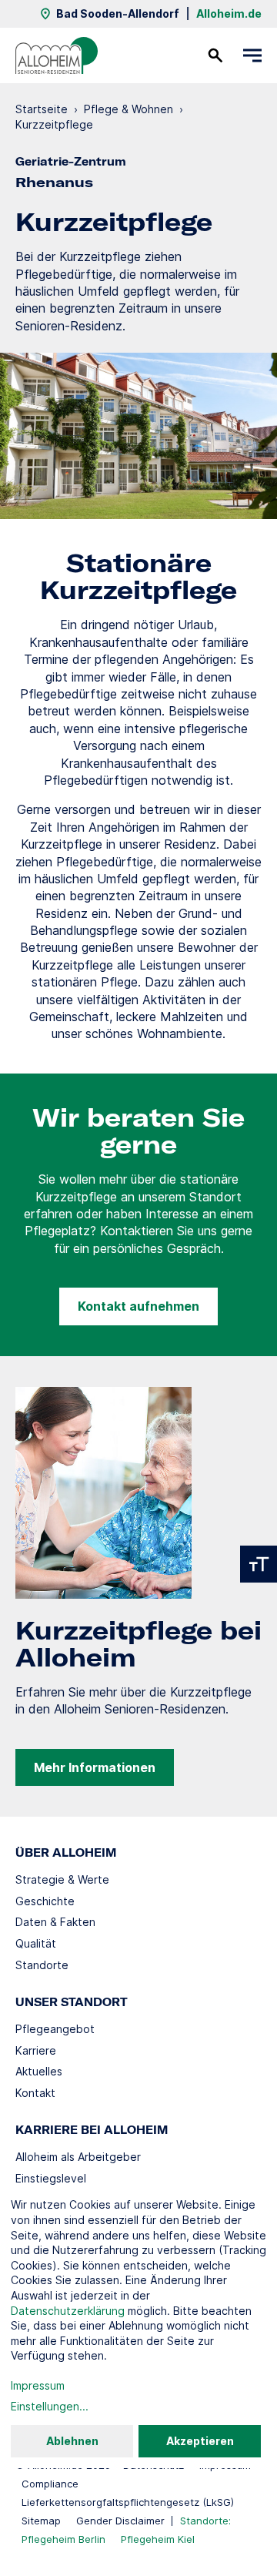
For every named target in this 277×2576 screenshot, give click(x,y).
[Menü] (252, 55)
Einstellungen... (50, 2406)
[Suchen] (215, 55)
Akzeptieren (200, 2441)
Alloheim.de (229, 13)
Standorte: (205, 2521)
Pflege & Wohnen (128, 109)
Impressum (38, 2385)
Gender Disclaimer (120, 2521)
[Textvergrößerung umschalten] (259, 1564)
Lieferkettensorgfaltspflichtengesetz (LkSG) (128, 2502)
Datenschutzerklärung (68, 2311)
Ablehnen (72, 2441)
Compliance (50, 2484)
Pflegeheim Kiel (158, 2539)
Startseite (42, 109)
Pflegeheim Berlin (63, 2539)
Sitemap (41, 2521)
